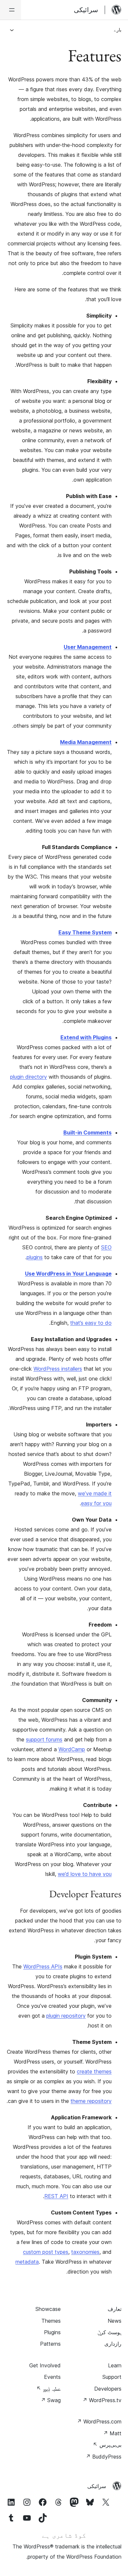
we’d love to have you (85, 1874)
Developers (108, 2389)
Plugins (52, 2332)
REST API (56, 2196)
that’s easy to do (91, 1323)
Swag (51, 2400)
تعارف (115, 2309)
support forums (44, 1739)
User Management (88, 647)
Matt (112, 2433)
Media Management (86, 742)
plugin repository (66, 2016)
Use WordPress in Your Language (68, 1274)
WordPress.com (99, 2421)
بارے (118, 30)
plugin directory (29, 1077)
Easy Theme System (85, 932)
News (115, 2321)
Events (52, 2377)
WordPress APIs (43, 1966)
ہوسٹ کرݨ (109, 2332)
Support (112, 2377)
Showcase (48, 2309)
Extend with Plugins (86, 1037)
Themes (51, 2321)
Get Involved (45, 2365)
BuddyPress (104, 2457)
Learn (115, 2365)
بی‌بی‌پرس (107, 2445)
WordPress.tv (102, 2400)
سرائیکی (97, 2486)
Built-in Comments (87, 1132)
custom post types (46, 2252)
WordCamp (72, 1749)
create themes (94, 2071)
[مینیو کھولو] (11, 10)
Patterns (50, 2344)
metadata (27, 2262)
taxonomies (85, 2252)
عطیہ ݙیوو (49, 2389)
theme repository (91, 2101)
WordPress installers (58, 1369)
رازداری (113, 2344)
